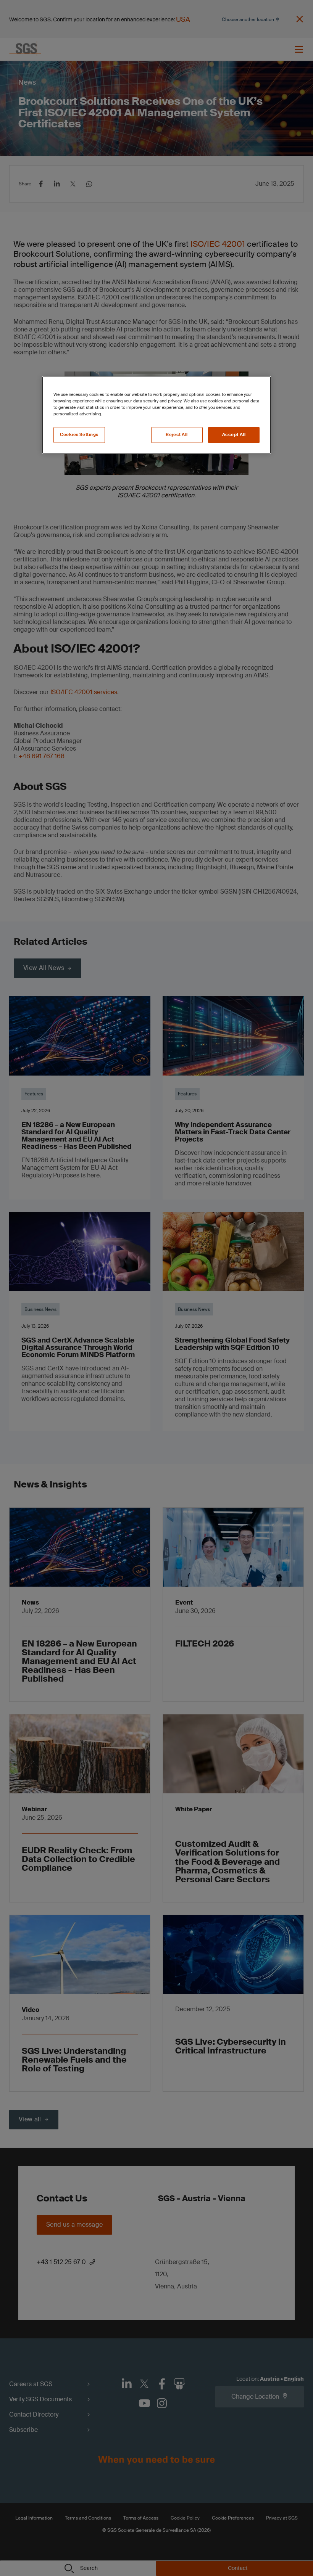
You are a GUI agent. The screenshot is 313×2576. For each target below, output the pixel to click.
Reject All (177, 435)
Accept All (234, 435)
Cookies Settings (79, 435)
